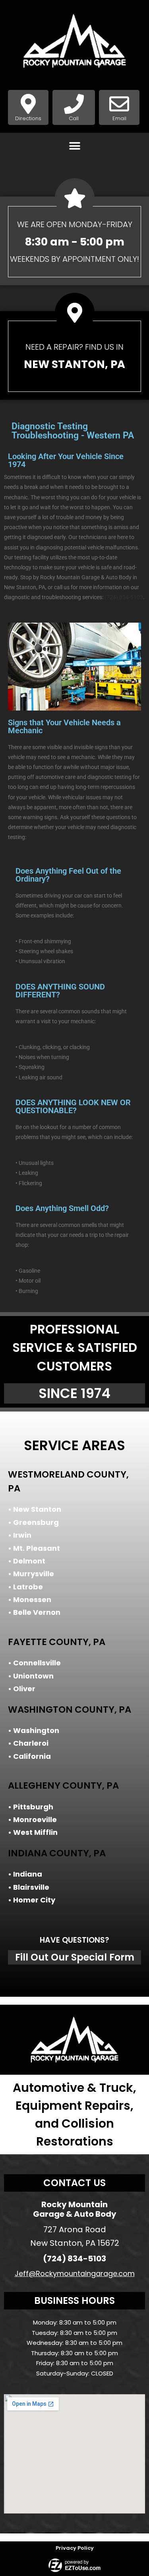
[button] (74, 146)
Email (119, 118)
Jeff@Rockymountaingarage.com (75, 2273)
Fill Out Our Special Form (75, 1957)
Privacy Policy (75, 2548)
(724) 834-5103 (124, 597)
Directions (28, 118)
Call (74, 118)
